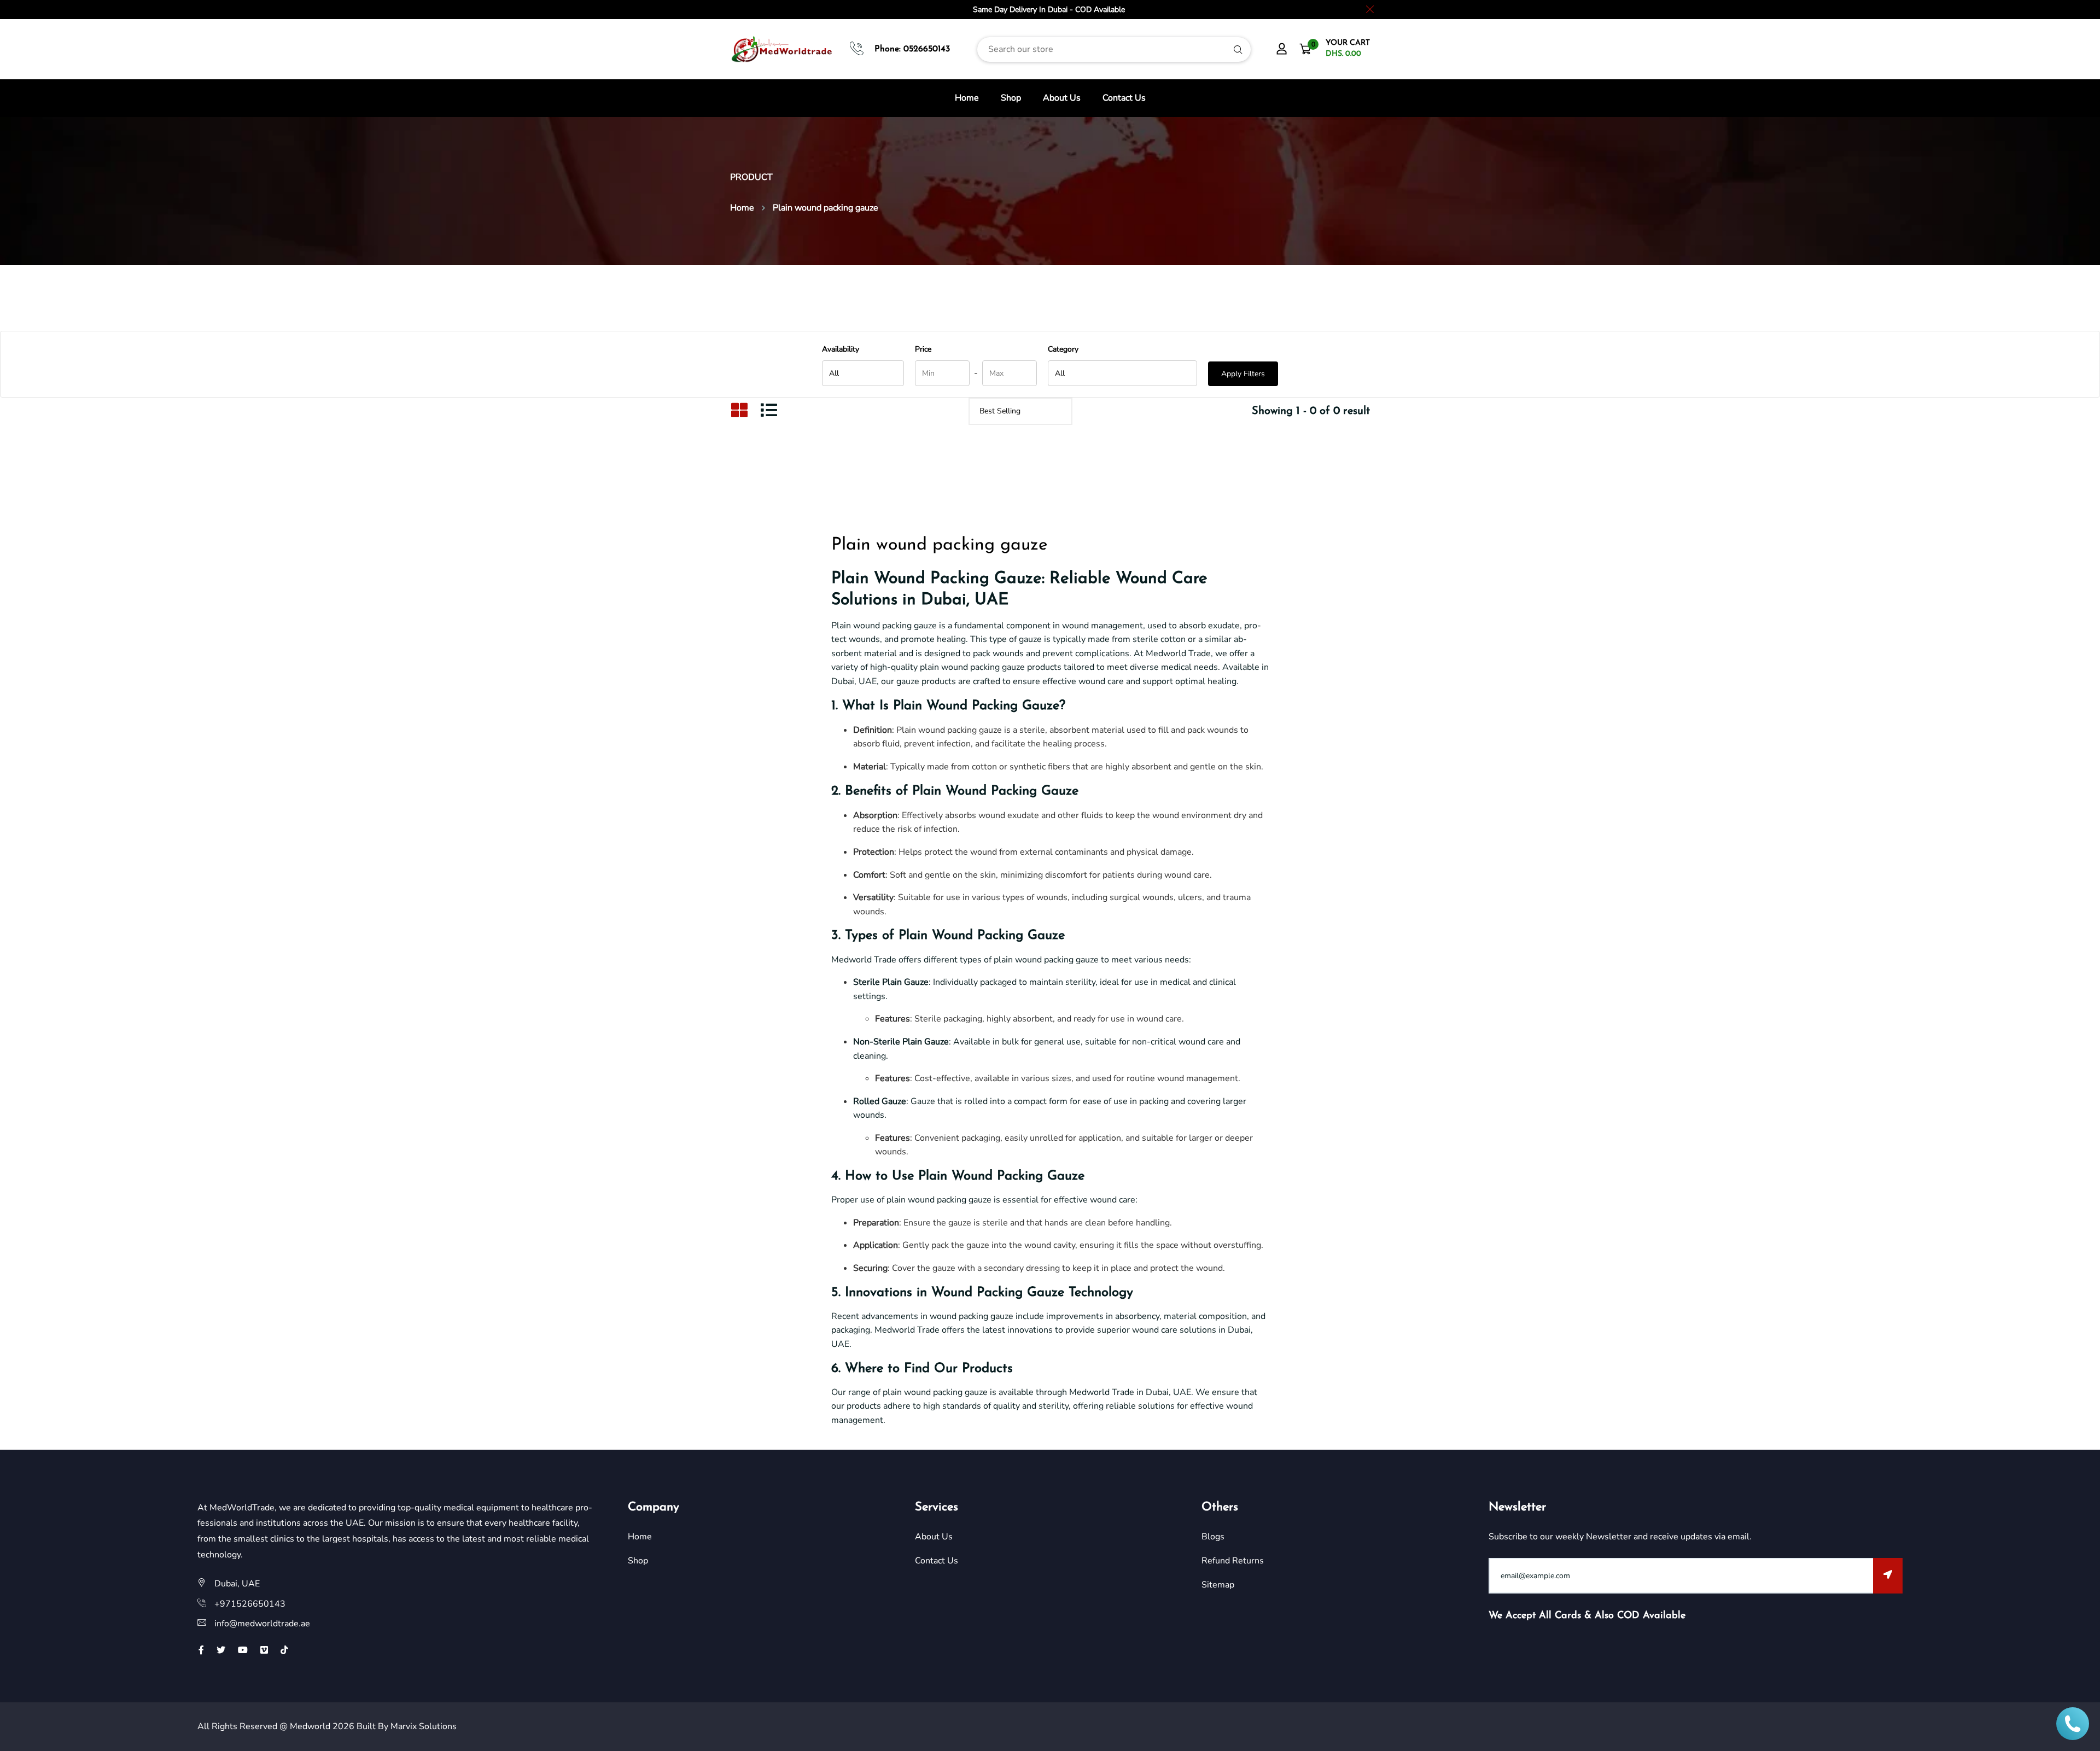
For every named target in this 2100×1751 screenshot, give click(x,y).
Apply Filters (1243, 374)
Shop (1011, 98)
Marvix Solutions (424, 1726)
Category (1063, 349)
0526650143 (927, 49)
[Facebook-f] (201, 1650)
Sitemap (1218, 1585)
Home (967, 98)
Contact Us (1124, 98)
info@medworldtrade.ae (262, 1624)
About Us (1062, 98)
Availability (841, 349)
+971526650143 (250, 1604)
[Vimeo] (264, 1650)
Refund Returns (1233, 1561)
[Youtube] (243, 1650)
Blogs (1213, 1537)
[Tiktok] (284, 1650)
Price (923, 349)
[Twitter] (221, 1650)
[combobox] (1114, 49)
